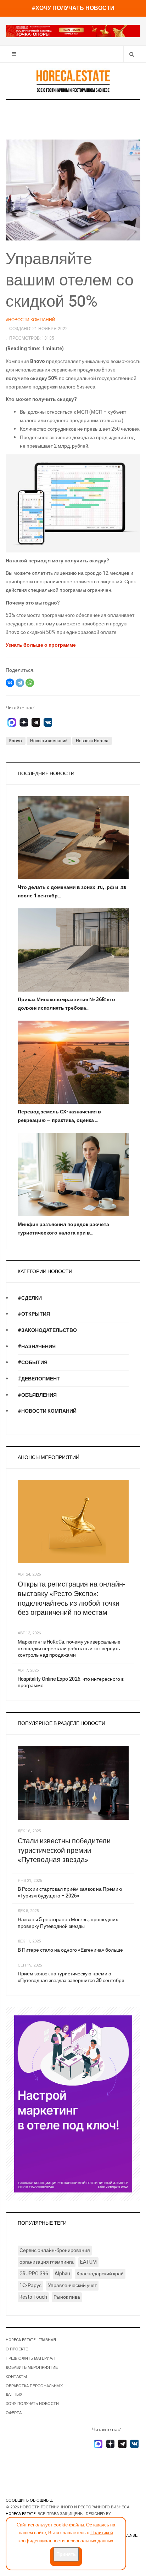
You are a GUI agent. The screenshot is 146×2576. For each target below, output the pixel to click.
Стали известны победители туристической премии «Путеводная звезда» (64, 1850)
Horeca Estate (21, 2514)
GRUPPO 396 (34, 2274)
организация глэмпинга (47, 2262)
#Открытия (34, 1314)
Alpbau (62, 2274)
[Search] (132, 54)
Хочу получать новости (32, 2404)
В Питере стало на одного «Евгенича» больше (70, 1950)
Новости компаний (49, 741)
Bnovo (16, 741)
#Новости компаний (47, 1411)
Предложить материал (30, 2358)
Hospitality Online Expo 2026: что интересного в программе (71, 1683)
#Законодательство (47, 1330)
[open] (14, 54)
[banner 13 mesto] (73, 2103)
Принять (66, 2554)
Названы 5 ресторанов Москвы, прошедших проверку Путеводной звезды (68, 1923)
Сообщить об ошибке (29, 2500)
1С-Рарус (30, 2285)
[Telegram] (20, 683)
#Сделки (30, 1298)
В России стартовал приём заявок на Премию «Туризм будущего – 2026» (70, 1893)
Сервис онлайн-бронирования (55, 2250)
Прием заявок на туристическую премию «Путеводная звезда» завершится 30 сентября (71, 1977)
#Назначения (37, 1347)
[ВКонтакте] (10, 683)
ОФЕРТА (14, 2413)
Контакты (16, 2377)
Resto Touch (33, 2297)
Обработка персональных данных (34, 2390)
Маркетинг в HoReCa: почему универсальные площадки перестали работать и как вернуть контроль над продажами (69, 1649)
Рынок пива (67, 2297)
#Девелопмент (39, 1379)
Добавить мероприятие (32, 2368)
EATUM (88, 2262)
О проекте (17, 2349)
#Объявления (37, 1395)
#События (33, 1363)
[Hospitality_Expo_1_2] (73, 31)
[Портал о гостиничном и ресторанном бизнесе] (73, 81)
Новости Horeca (92, 741)
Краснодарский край (100, 2274)
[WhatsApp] (30, 683)
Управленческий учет (72, 2285)
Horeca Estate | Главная (31, 2340)
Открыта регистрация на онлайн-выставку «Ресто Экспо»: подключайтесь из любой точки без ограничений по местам (72, 1598)
